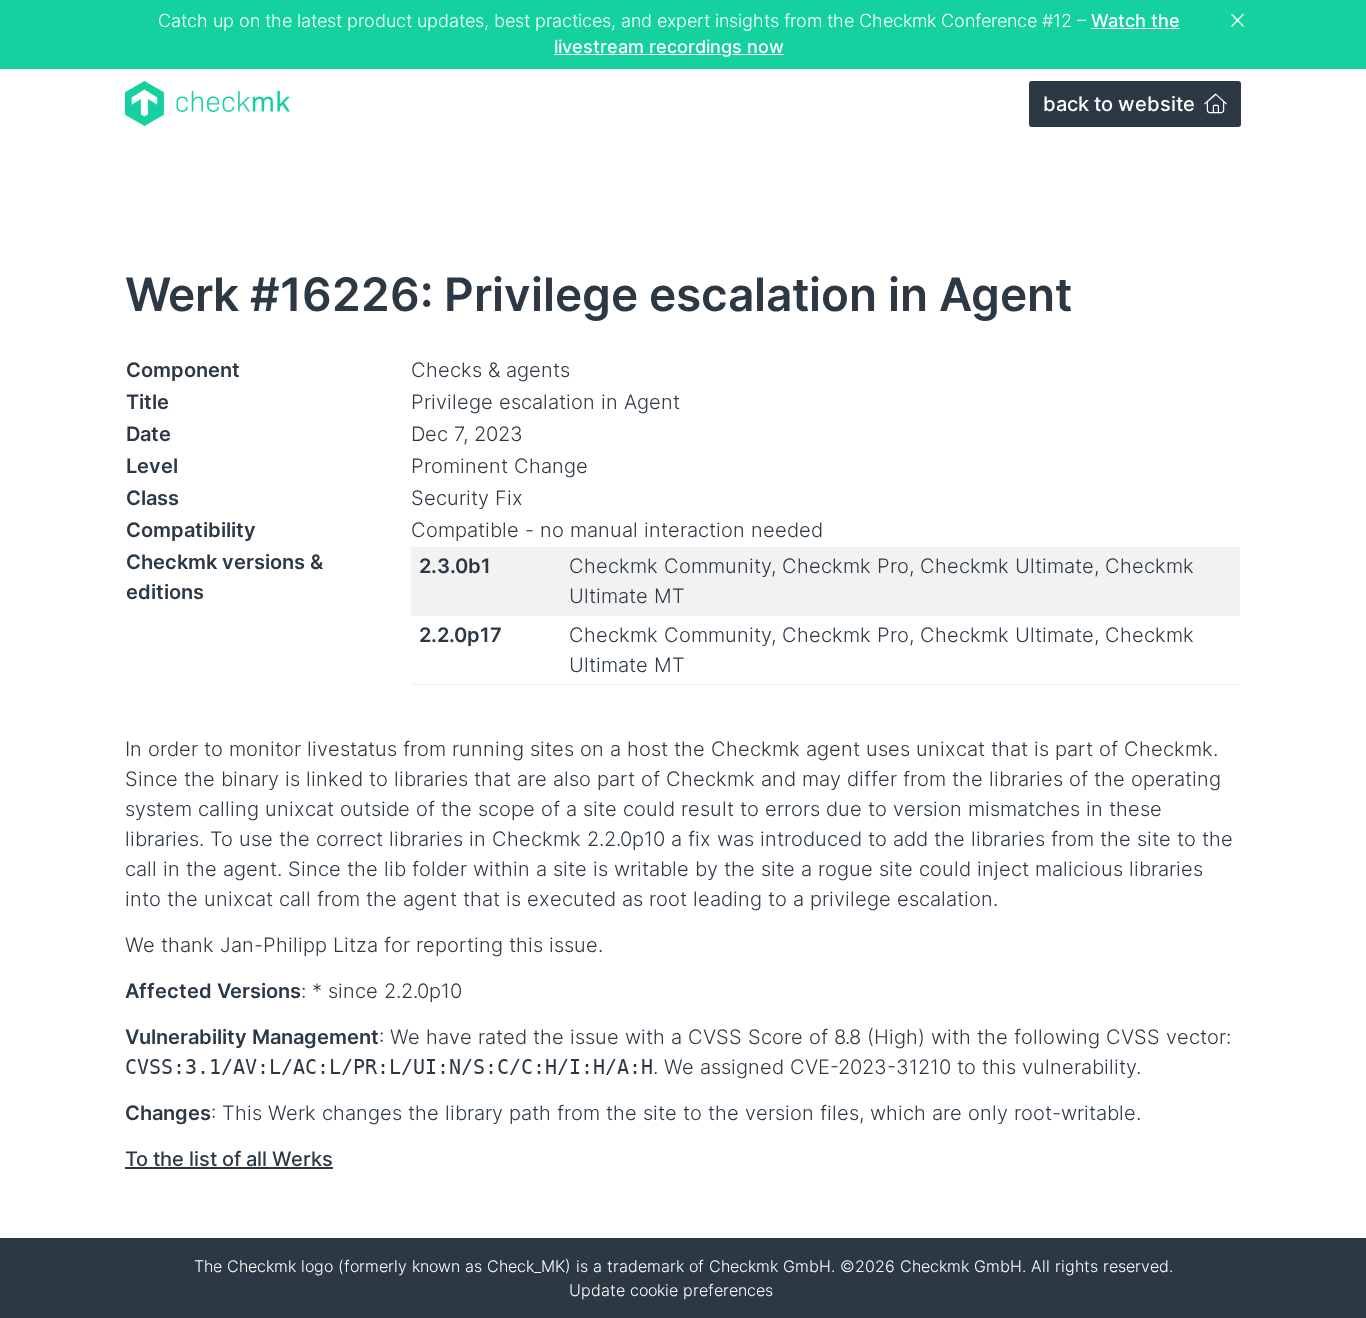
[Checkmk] (207, 103)
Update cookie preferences (671, 1290)
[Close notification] (1240, 21)
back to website (1121, 104)
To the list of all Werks (229, 1159)
